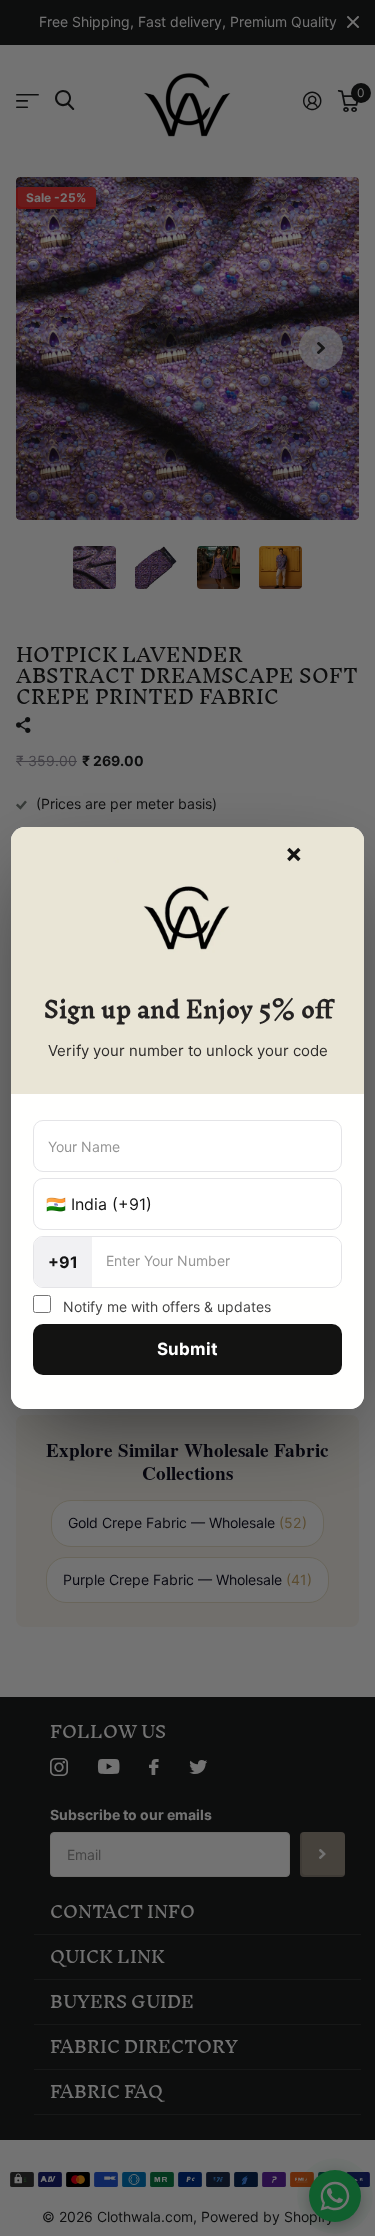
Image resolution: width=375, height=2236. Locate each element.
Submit (187, 1349)
